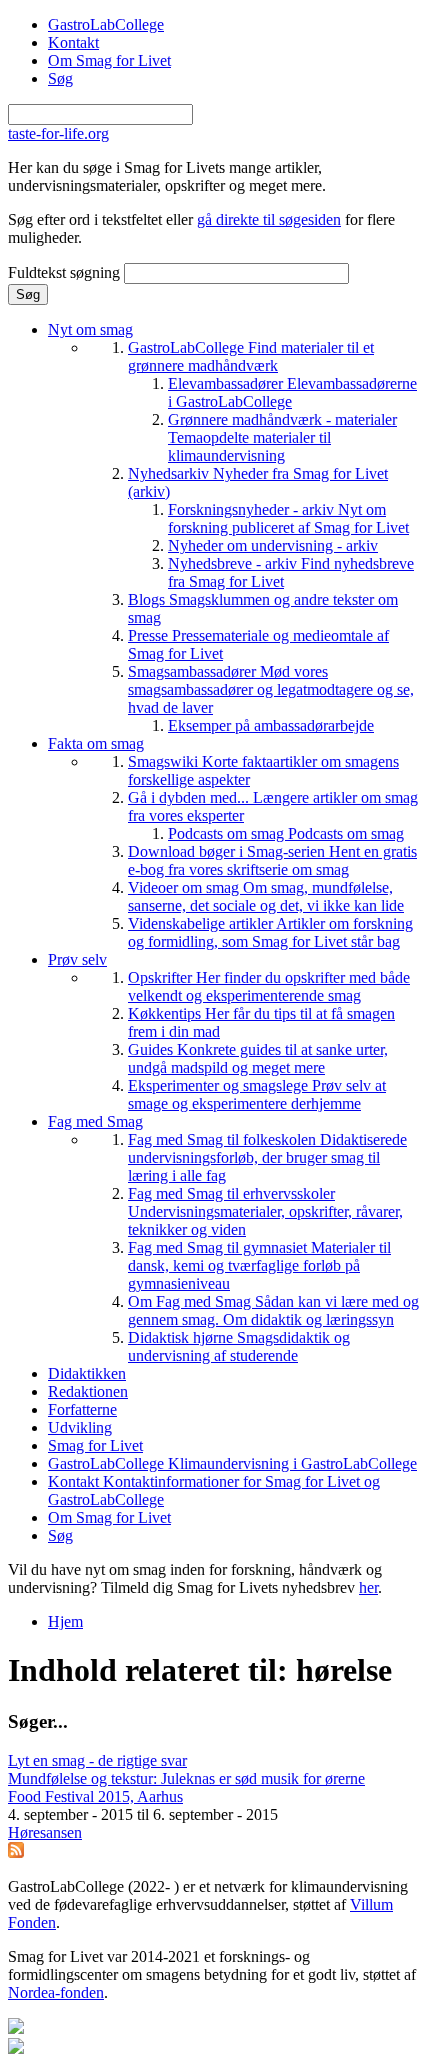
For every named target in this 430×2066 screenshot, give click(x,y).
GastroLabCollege (106, 24)
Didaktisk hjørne (239, 1346)
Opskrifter (269, 986)
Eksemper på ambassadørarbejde (271, 725)
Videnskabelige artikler (270, 932)
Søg (60, 78)
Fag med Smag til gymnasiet (259, 1265)
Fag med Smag (95, 1121)
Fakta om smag (96, 743)
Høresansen (45, 1832)
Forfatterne (82, 1409)
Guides (258, 1058)
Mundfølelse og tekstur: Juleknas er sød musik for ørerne (186, 1778)
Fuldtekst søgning (66, 272)
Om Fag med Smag (273, 1310)
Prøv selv (77, 959)
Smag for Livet (95, 1445)
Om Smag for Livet (109, 60)
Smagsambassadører (271, 689)
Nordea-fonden (56, 1992)
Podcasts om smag (286, 833)
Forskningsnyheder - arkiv (288, 518)
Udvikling (80, 1427)
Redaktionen (88, 1391)
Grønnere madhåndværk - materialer (282, 437)
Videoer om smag (266, 896)
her (368, 1587)
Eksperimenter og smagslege (257, 1094)
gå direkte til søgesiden (269, 219)
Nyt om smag (90, 329)
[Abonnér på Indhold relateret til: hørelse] (16, 1852)
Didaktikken (87, 1373)
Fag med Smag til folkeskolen (267, 1157)
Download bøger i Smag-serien (272, 860)
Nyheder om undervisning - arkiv (273, 545)
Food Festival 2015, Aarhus (95, 1796)
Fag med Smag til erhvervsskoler (265, 1211)
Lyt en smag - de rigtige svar (97, 1760)
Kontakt (73, 42)
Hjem (65, 1621)
